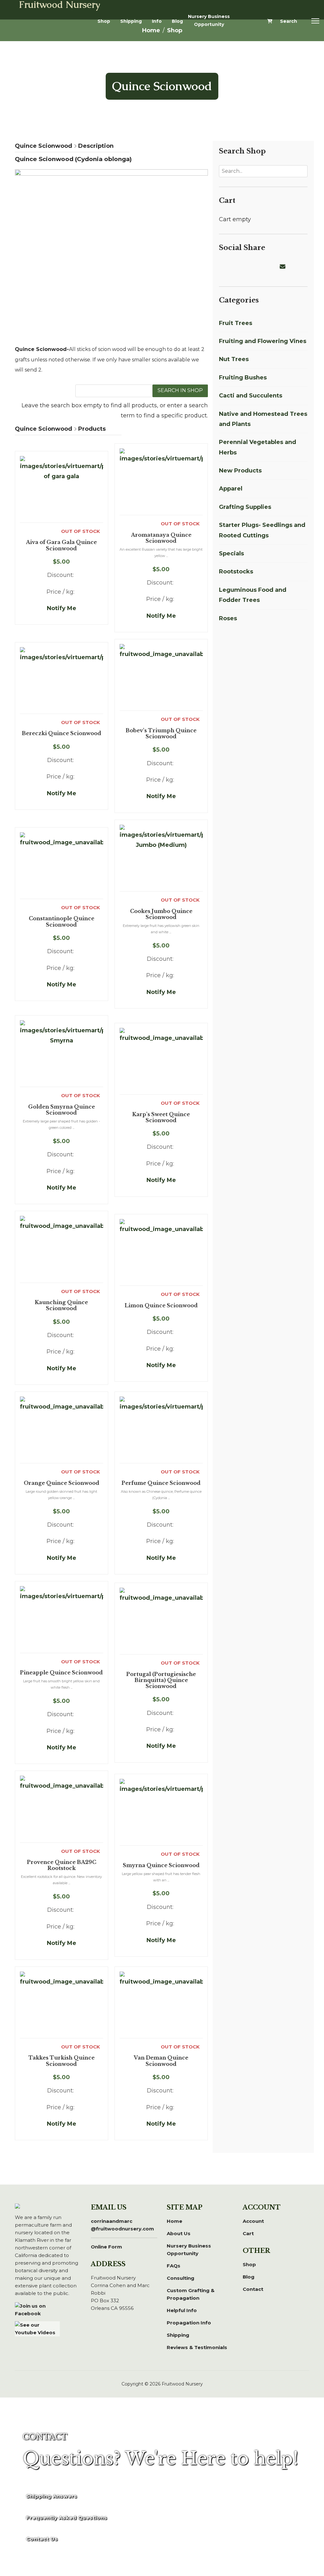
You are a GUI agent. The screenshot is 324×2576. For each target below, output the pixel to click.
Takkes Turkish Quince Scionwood (62, 2061)
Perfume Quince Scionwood (161, 1483)
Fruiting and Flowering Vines (263, 341)
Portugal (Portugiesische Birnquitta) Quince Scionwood (161, 1680)
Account (253, 2221)
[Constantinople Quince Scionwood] (62, 866)
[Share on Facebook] (223, 267)
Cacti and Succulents (251, 396)
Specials (231, 553)
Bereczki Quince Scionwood (62, 733)
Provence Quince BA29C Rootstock (62, 1865)
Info (157, 21)
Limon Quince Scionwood (161, 1306)
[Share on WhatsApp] (261, 267)
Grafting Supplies (245, 507)
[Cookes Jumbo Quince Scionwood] (161, 858)
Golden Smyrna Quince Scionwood (62, 1110)
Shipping (131, 21)
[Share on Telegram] (268, 267)
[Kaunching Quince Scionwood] (62, 1249)
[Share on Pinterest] (246, 267)
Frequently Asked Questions (67, 2518)
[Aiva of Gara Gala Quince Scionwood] (62, 489)
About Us (179, 2233)
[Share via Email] (283, 267)
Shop (104, 21)
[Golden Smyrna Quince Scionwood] (62, 1054)
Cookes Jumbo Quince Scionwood (161, 914)
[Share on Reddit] (253, 267)
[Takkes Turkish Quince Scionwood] (62, 2005)
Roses (228, 618)
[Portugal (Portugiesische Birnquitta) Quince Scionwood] (161, 1621)
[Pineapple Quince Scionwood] (62, 1619)
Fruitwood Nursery (60, 5)
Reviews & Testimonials (197, 2347)
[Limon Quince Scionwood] (161, 1252)
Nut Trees (234, 359)
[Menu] (315, 21)
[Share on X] (230, 267)
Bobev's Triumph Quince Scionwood (161, 734)
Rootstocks (236, 572)
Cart (248, 2233)
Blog (177, 21)
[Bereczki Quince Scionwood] (62, 680)
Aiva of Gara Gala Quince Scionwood (61, 545)
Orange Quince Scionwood (62, 1483)
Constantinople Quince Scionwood (62, 922)
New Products (240, 471)
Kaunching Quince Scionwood (61, 1305)
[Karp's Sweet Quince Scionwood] (161, 1061)
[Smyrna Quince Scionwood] (161, 1812)
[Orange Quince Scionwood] (62, 1430)
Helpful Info (182, 2310)
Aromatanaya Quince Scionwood (161, 538)
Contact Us (42, 2539)
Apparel (231, 489)
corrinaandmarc (122, 2225)
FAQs (174, 2266)
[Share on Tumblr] (276, 267)
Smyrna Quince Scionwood (161, 1865)
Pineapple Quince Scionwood (61, 1673)
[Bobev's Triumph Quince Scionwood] (161, 677)
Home (174, 2221)
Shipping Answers (52, 2496)
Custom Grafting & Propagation (191, 2294)
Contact (253, 2289)
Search (289, 21)
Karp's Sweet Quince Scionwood (161, 1117)
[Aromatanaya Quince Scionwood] (161, 482)
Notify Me (62, 608)
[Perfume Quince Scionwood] (161, 1430)
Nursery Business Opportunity (209, 20)
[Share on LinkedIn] (238, 267)
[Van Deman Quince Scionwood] (161, 2005)
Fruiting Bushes (243, 378)
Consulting (181, 2278)
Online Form (106, 2247)
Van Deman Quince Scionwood (161, 2061)
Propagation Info (189, 2323)
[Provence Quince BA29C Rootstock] (62, 1809)
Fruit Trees (236, 323)
